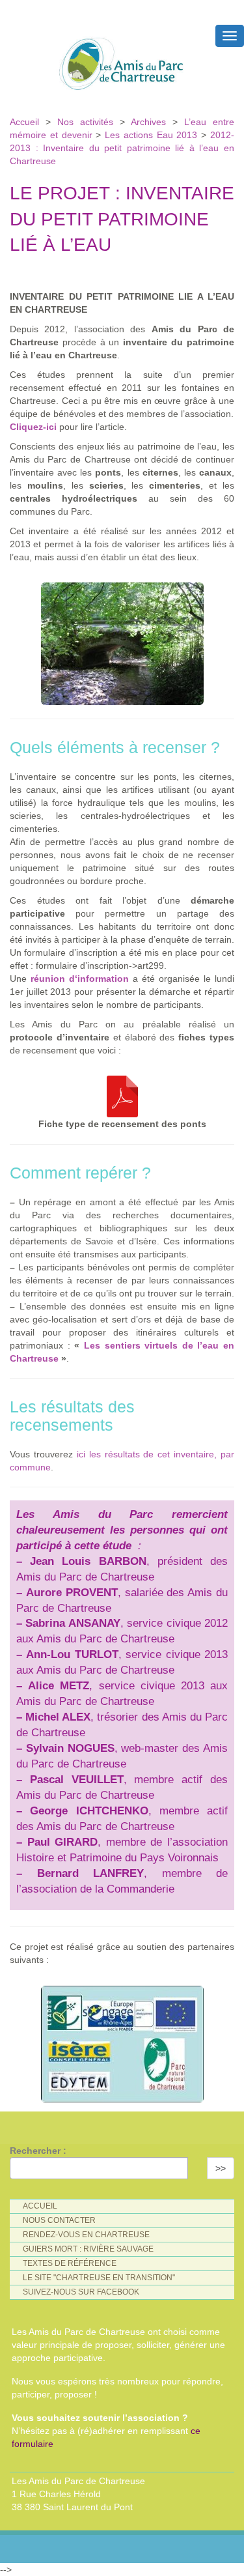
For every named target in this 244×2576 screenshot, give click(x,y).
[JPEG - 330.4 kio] (122, 640)
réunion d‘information (80, 979)
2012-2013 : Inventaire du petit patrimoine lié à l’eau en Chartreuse (122, 148)
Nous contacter (59, 2220)
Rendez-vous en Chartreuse (86, 2235)
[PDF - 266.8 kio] (122, 1093)
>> (221, 2168)
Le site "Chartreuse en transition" (99, 2278)
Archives (152, 122)
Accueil (28, 122)
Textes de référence (70, 2263)
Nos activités (85, 122)
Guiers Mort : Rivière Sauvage (88, 2249)
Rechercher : (38, 2151)
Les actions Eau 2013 (151, 135)
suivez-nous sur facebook (81, 2292)
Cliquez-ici (33, 427)
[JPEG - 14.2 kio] (122, 2041)
